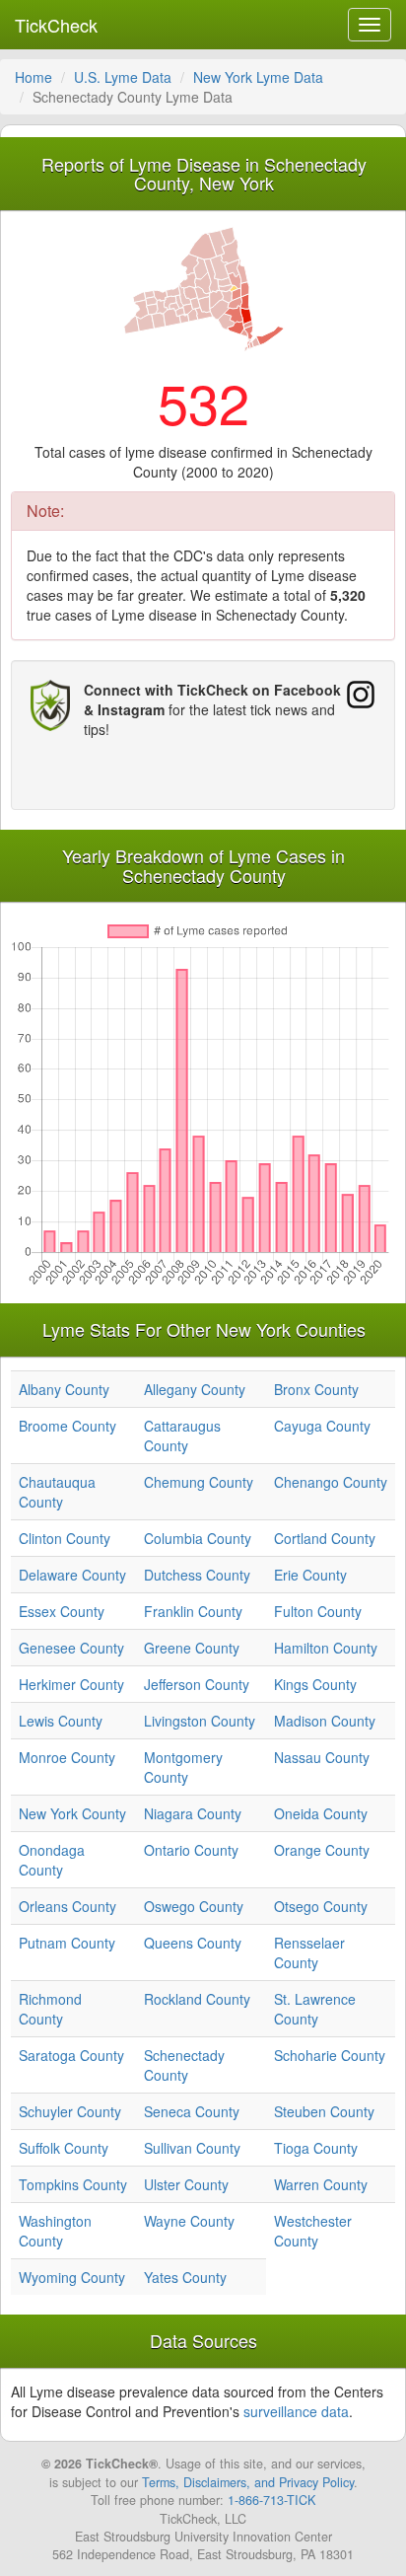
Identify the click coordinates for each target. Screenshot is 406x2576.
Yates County (185, 2277)
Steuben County (324, 2111)
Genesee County (71, 1648)
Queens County (193, 1943)
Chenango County (331, 1482)
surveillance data (296, 2411)
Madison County (325, 1721)
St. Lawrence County (315, 2009)
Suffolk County (64, 2148)
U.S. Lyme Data (123, 77)
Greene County (192, 1648)
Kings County (315, 1684)
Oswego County (194, 1906)
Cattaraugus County (182, 1435)
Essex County (62, 1611)
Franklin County (193, 1611)
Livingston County (200, 1721)
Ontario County (191, 1850)
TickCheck (56, 25)
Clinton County (65, 1538)
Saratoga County (71, 2055)
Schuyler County (70, 2111)
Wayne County (189, 2221)
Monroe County (67, 1757)
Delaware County (72, 1575)
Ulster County (186, 2184)
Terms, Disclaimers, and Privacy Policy (248, 2482)
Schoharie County (330, 2055)
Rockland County (197, 1999)
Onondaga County (52, 1860)
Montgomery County (183, 1767)
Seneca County (192, 2111)
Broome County (68, 1426)
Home (34, 77)
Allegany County (195, 1389)
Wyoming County (72, 2277)
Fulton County (318, 1611)
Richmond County (50, 2009)
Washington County (55, 2231)
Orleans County (68, 1906)
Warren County (321, 2184)
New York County (72, 1813)
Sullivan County (192, 2148)
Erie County (310, 1575)
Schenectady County (184, 2065)
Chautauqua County (57, 1492)
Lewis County (61, 1721)
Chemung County (199, 1482)
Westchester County (313, 2231)
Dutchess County (197, 1575)
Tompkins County (73, 2184)
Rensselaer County (309, 1952)
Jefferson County (197, 1684)
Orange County (322, 1850)
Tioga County (316, 2148)
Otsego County (321, 1906)
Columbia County (198, 1538)
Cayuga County (322, 1426)
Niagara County (193, 1813)
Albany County (64, 1389)
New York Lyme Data (258, 77)
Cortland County (325, 1538)
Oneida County (321, 1813)
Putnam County (67, 1943)
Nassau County (322, 1757)
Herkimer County (71, 1684)
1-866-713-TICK (271, 2500)
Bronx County (316, 1389)
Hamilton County (326, 1648)
